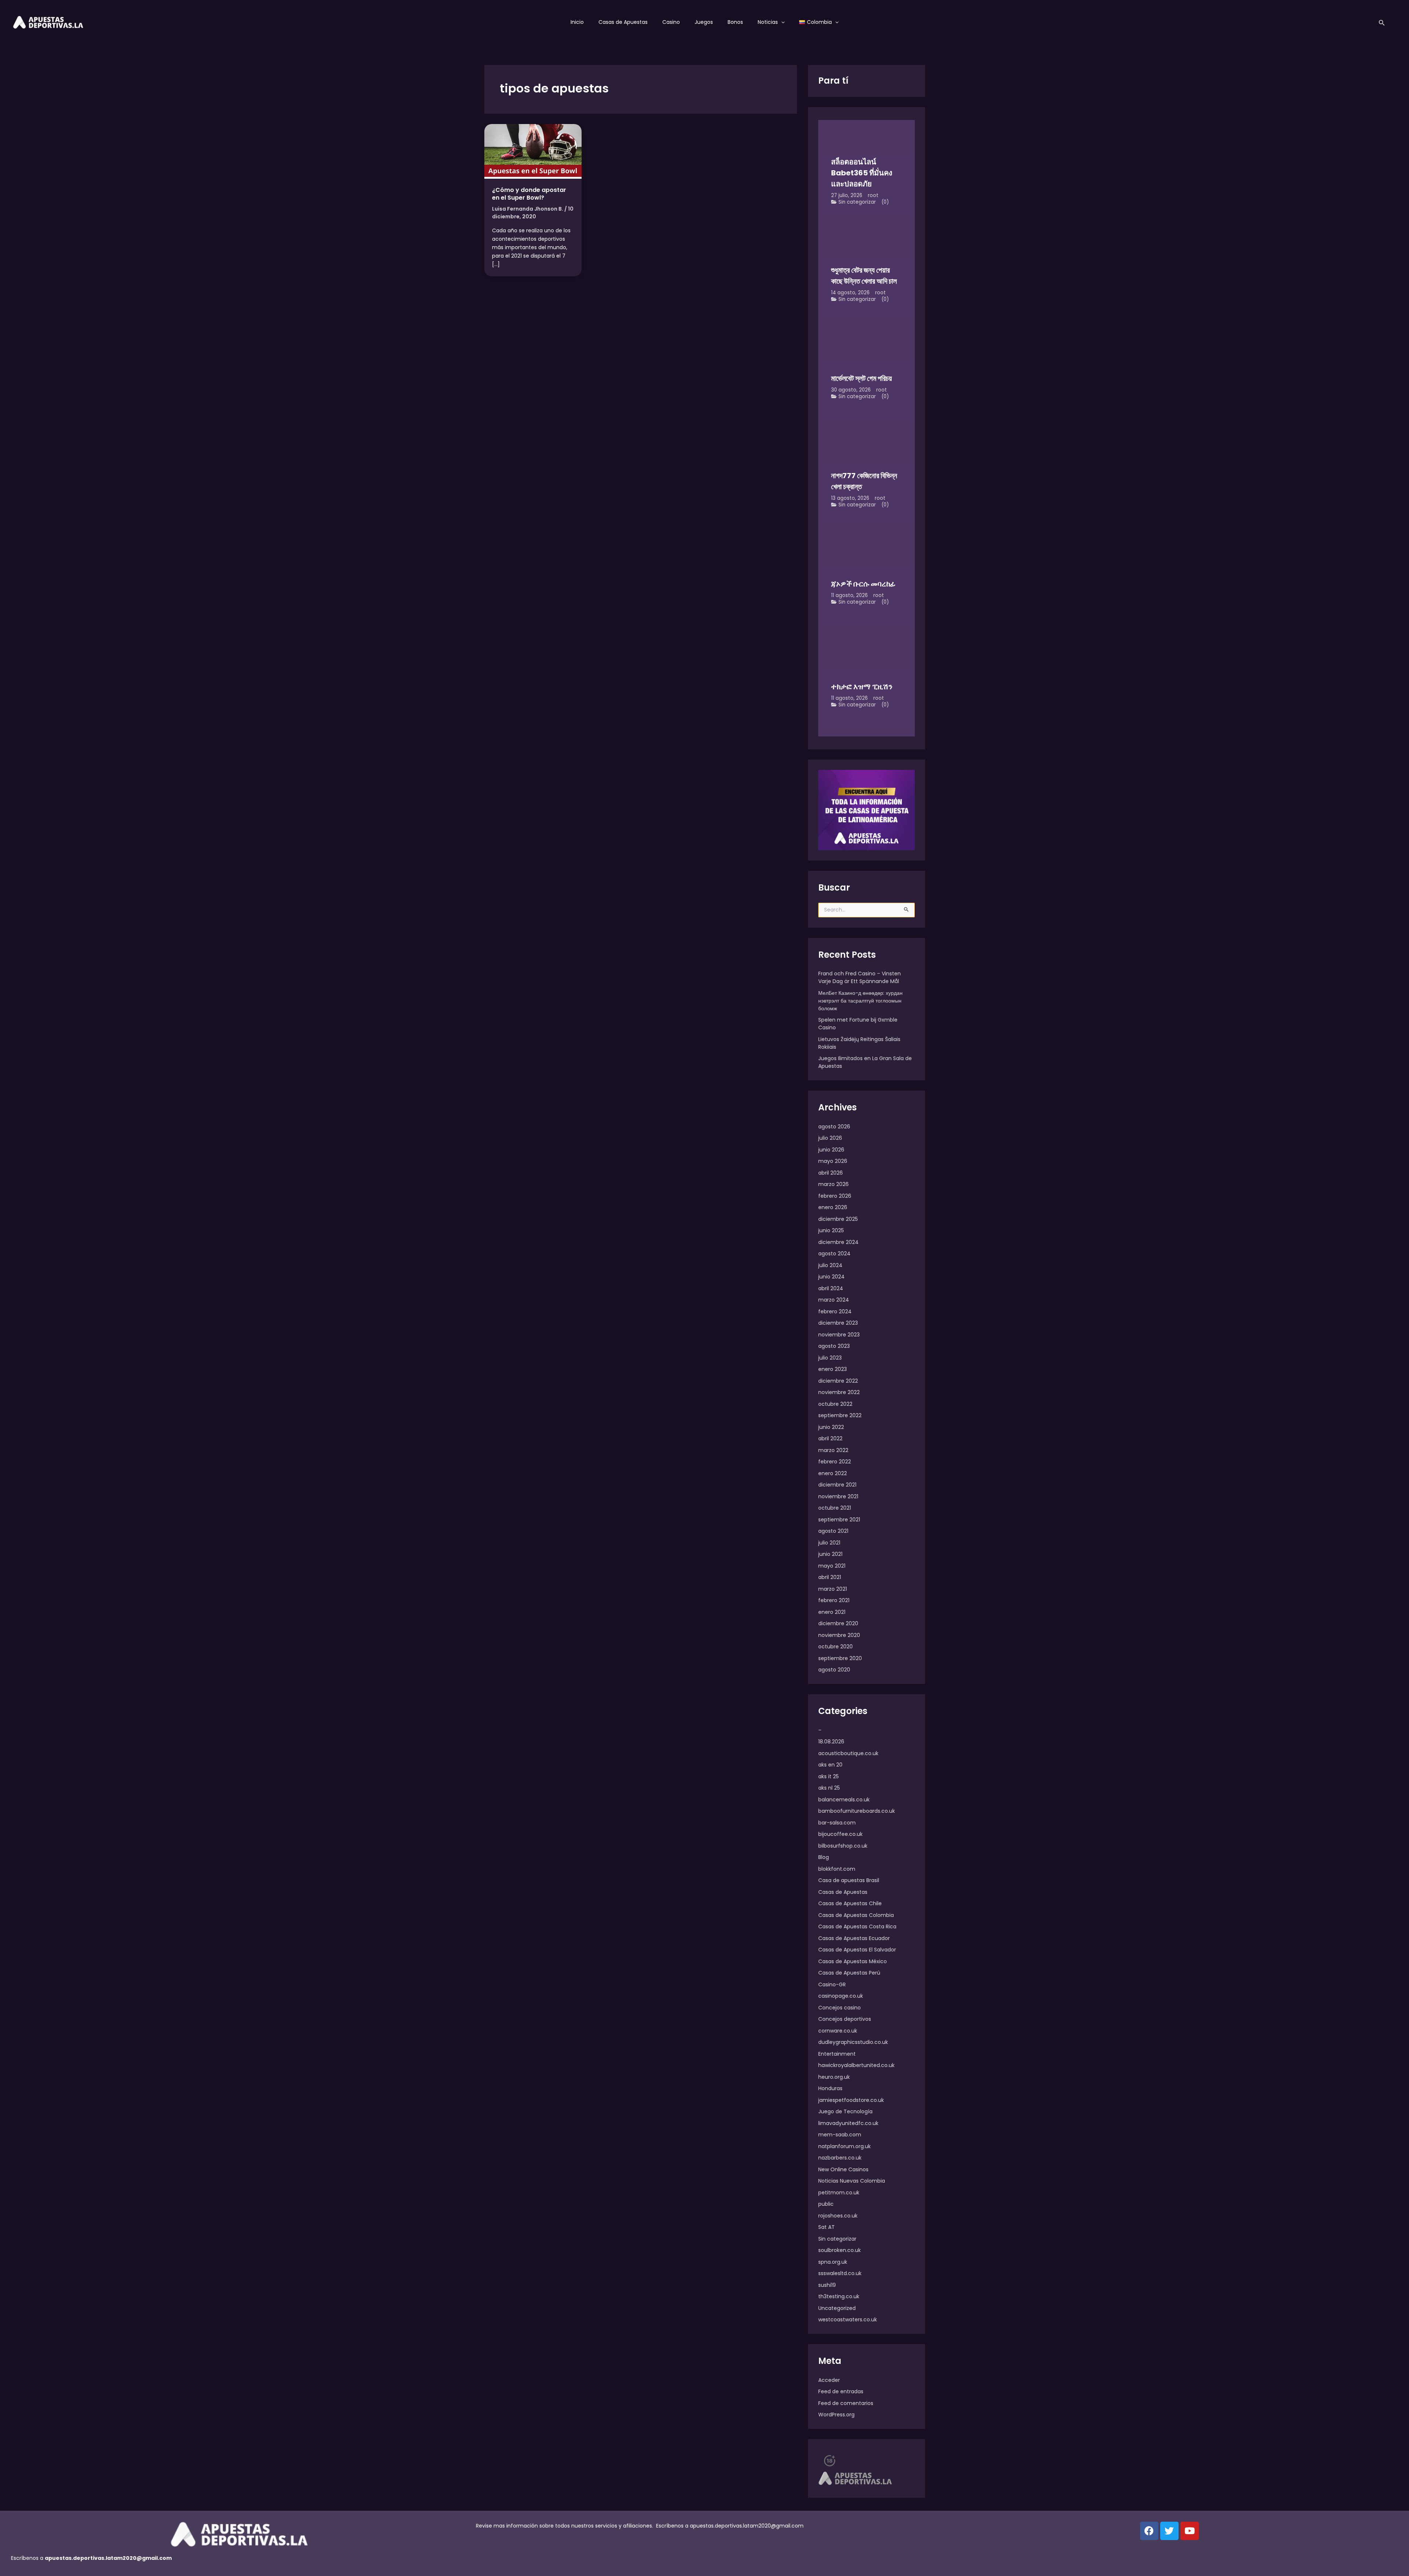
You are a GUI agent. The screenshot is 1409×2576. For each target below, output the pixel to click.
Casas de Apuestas (623, 22)
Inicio (577, 22)
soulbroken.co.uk (840, 2250)
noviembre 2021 (838, 1496)
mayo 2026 (833, 1161)
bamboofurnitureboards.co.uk (857, 1811)
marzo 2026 (833, 1184)
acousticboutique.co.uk (848, 1753)
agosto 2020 (834, 1670)
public (826, 2204)
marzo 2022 (833, 1450)
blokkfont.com (837, 1869)
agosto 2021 (833, 1531)
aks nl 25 (829, 1788)
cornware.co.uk (838, 2031)
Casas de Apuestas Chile (850, 1903)
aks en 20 (830, 1765)
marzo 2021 (833, 1589)
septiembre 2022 (840, 1415)
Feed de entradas (841, 2391)
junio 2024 (831, 1277)
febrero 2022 (835, 1462)
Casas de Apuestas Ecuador (854, 1938)
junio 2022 (831, 1427)
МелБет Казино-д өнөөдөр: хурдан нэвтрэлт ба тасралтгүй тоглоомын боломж (860, 1001)
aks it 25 (829, 1776)
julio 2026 (830, 1138)
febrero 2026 (835, 1196)
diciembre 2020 (838, 1623)
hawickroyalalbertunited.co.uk (856, 2065)
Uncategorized (837, 2308)
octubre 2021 (835, 1508)
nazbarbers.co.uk (840, 2158)
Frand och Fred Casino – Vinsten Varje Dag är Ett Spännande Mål (860, 977)
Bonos (735, 22)
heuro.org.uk (834, 2077)
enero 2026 (833, 1207)
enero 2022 (833, 1473)
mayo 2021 (832, 1566)
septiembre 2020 (840, 1658)
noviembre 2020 (839, 1635)
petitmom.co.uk (839, 2193)
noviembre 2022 (839, 1392)
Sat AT (827, 2227)
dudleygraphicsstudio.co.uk (853, 2042)
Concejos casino (840, 2008)
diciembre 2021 (837, 1485)
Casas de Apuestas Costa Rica (857, 1926)
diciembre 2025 (838, 1219)
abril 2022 (830, 1438)
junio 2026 (831, 1150)
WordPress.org (836, 2415)
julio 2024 (830, 1265)
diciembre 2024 (838, 1242)
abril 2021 (830, 1577)
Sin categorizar (857, 202)
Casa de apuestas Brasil (849, 1880)
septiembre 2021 (839, 1520)
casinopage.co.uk (841, 1996)
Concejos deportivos (845, 2019)
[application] (781, 22)
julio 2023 (830, 1358)
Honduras (830, 2088)
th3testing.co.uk (839, 2296)
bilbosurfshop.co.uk (843, 1846)
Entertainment (837, 2054)
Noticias (768, 22)
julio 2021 (829, 1543)
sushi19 (827, 2285)
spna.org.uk (833, 2262)
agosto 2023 (834, 1346)
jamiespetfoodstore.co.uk (851, 2100)
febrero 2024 (835, 1311)
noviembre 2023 (839, 1335)
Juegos (704, 22)
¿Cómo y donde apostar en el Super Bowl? (529, 194)
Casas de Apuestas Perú (849, 1973)
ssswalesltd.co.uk (840, 2273)
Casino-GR (832, 1984)
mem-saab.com (840, 2135)
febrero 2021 (834, 1600)
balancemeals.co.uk (844, 1800)
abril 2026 (831, 1173)
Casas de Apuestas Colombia (856, 1915)
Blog (824, 1857)
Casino (671, 22)
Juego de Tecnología (845, 2111)
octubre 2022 (835, 1404)
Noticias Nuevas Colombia (852, 2181)
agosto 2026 (834, 1127)
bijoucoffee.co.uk (840, 1834)
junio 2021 (830, 1554)
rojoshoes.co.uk (838, 2216)
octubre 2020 (835, 1647)
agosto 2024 (834, 1254)
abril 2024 (831, 1288)
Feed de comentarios (846, 2403)
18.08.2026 (831, 1742)
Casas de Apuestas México (853, 1961)
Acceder (829, 2380)
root (873, 195)
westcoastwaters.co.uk (848, 2320)
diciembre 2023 (838, 1323)
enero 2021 (832, 1612)
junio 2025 (831, 1230)
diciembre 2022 (838, 1381)
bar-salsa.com (837, 1823)
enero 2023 (833, 1369)
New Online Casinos (843, 2169)
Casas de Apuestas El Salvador (857, 1950)
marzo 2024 (834, 1300)
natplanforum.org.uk (844, 2146)
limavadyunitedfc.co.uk (848, 2123)
